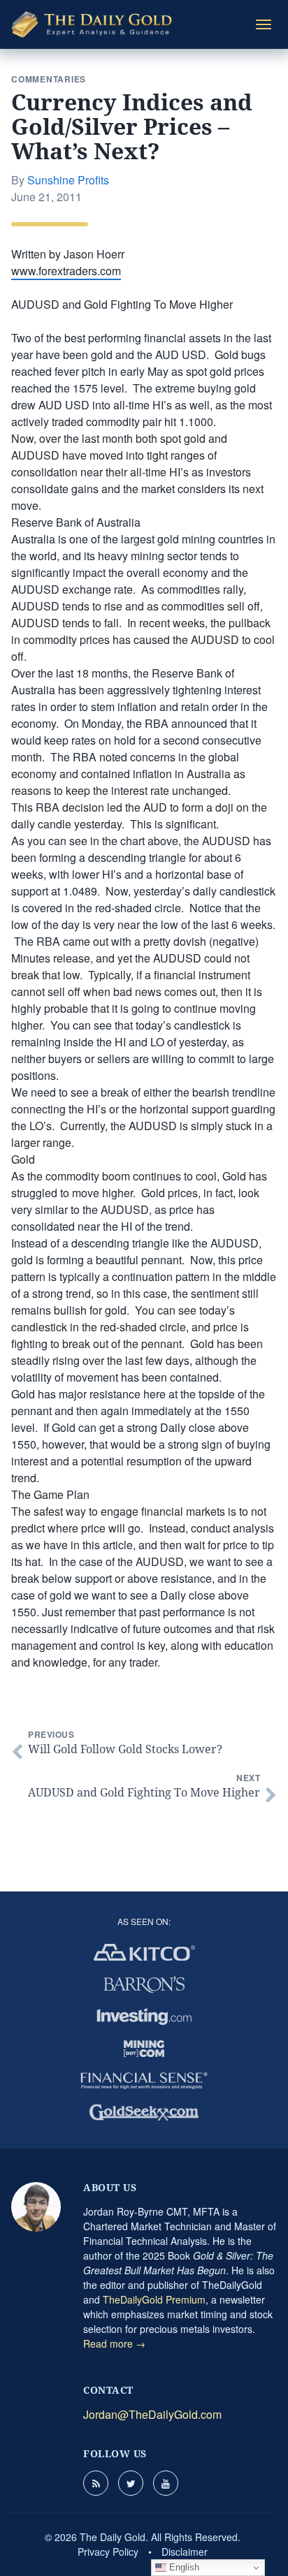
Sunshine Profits (68, 180)
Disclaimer (185, 2552)
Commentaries (49, 79)
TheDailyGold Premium (154, 2299)
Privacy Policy (108, 2552)
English (183, 2567)
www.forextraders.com (66, 271)
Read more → (114, 2343)
